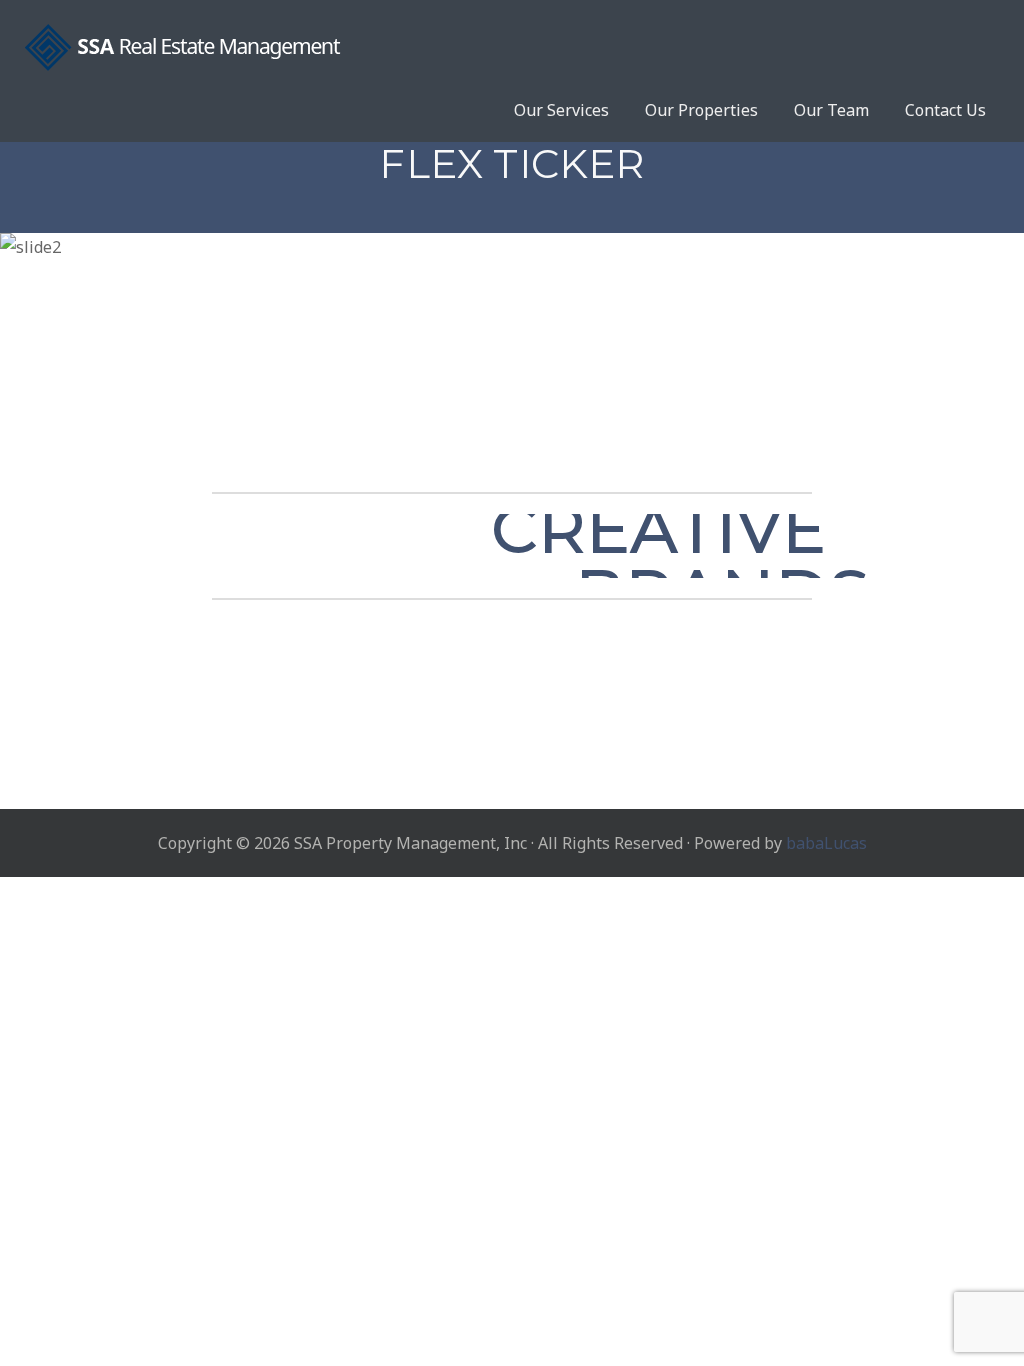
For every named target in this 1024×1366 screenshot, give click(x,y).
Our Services (561, 110)
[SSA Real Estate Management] (512, 47)
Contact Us (945, 110)
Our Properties (701, 110)
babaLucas (826, 843)
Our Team (831, 110)
